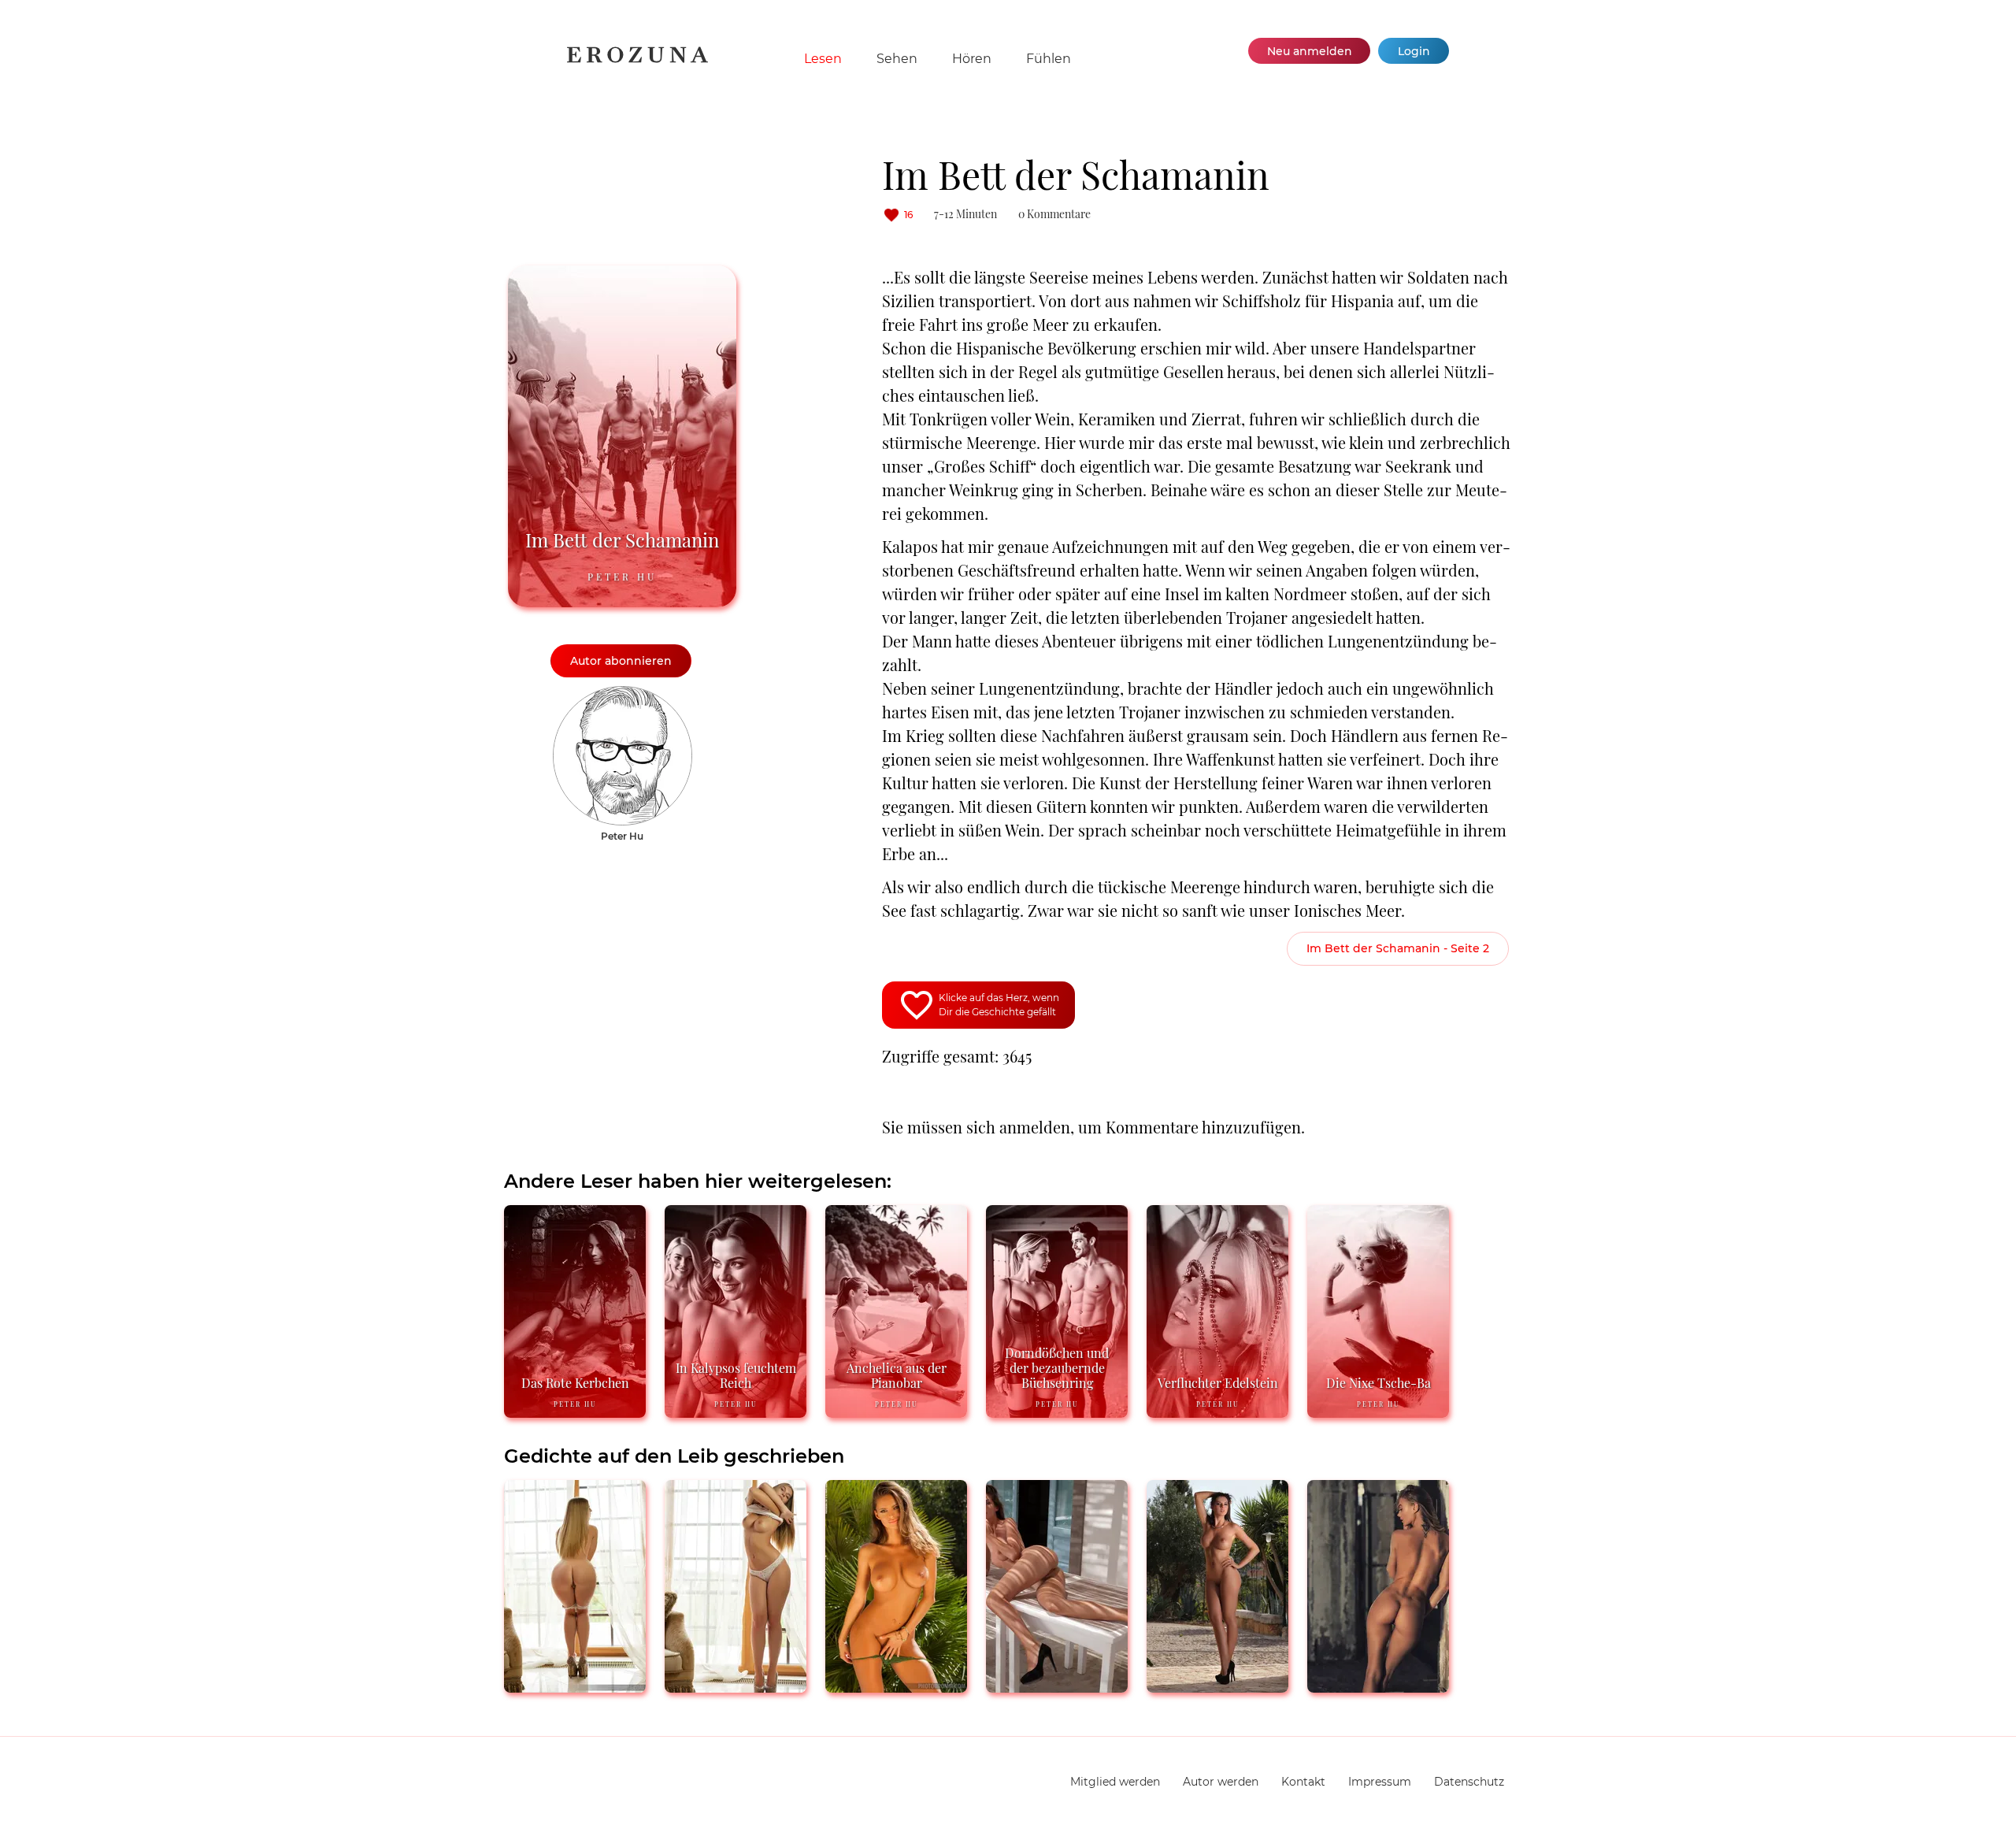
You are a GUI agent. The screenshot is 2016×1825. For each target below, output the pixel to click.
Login (1414, 51)
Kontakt (1303, 1782)
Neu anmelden (1310, 51)
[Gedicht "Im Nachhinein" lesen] (736, 1686)
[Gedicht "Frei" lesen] (1057, 1686)
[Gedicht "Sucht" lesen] (896, 1686)
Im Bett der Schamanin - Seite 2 (1398, 948)
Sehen (897, 59)
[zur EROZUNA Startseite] (637, 59)
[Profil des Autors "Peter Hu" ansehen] (623, 694)
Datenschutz (1469, 1782)
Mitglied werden (1115, 1782)
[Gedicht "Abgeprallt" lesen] (575, 1686)
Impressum (1380, 1782)
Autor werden (1221, 1782)
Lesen (823, 59)
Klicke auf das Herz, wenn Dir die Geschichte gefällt (999, 1005)
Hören (972, 59)
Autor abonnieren (621, 661)
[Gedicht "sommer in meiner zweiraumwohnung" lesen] (1378, 1686)
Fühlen (1049, 59)
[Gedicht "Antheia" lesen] (1217, 1686)
